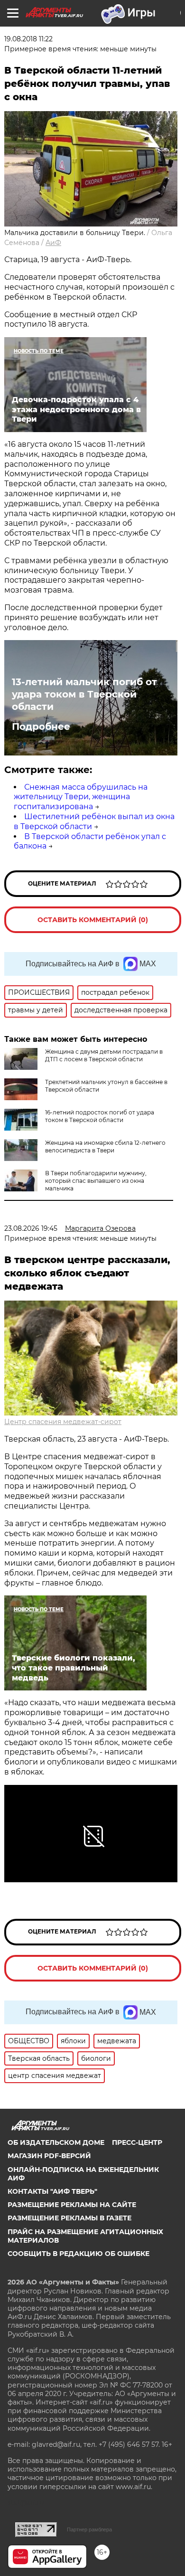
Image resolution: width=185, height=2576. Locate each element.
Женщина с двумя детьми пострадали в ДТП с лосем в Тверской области (104, 1055)
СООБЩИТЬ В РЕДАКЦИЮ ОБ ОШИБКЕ (79, 2254)
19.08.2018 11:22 (28, 39)
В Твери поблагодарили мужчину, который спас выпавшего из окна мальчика (96, 1181)
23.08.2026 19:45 (31, 1228)
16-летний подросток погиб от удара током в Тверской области (100, 1116)
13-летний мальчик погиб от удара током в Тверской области (84, 694)
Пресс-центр (137, 2142)
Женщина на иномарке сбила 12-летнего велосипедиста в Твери (105, 1146)
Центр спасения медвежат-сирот (63, 1422)
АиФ (53, 243)
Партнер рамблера (89, 2529)
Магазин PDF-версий (49, 2156)
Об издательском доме (56, 2142)
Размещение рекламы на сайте (72, 2205)
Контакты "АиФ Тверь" (52, 2191)
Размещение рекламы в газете (69, 2218)
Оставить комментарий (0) (93, 920)
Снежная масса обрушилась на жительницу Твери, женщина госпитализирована (81, 797)
